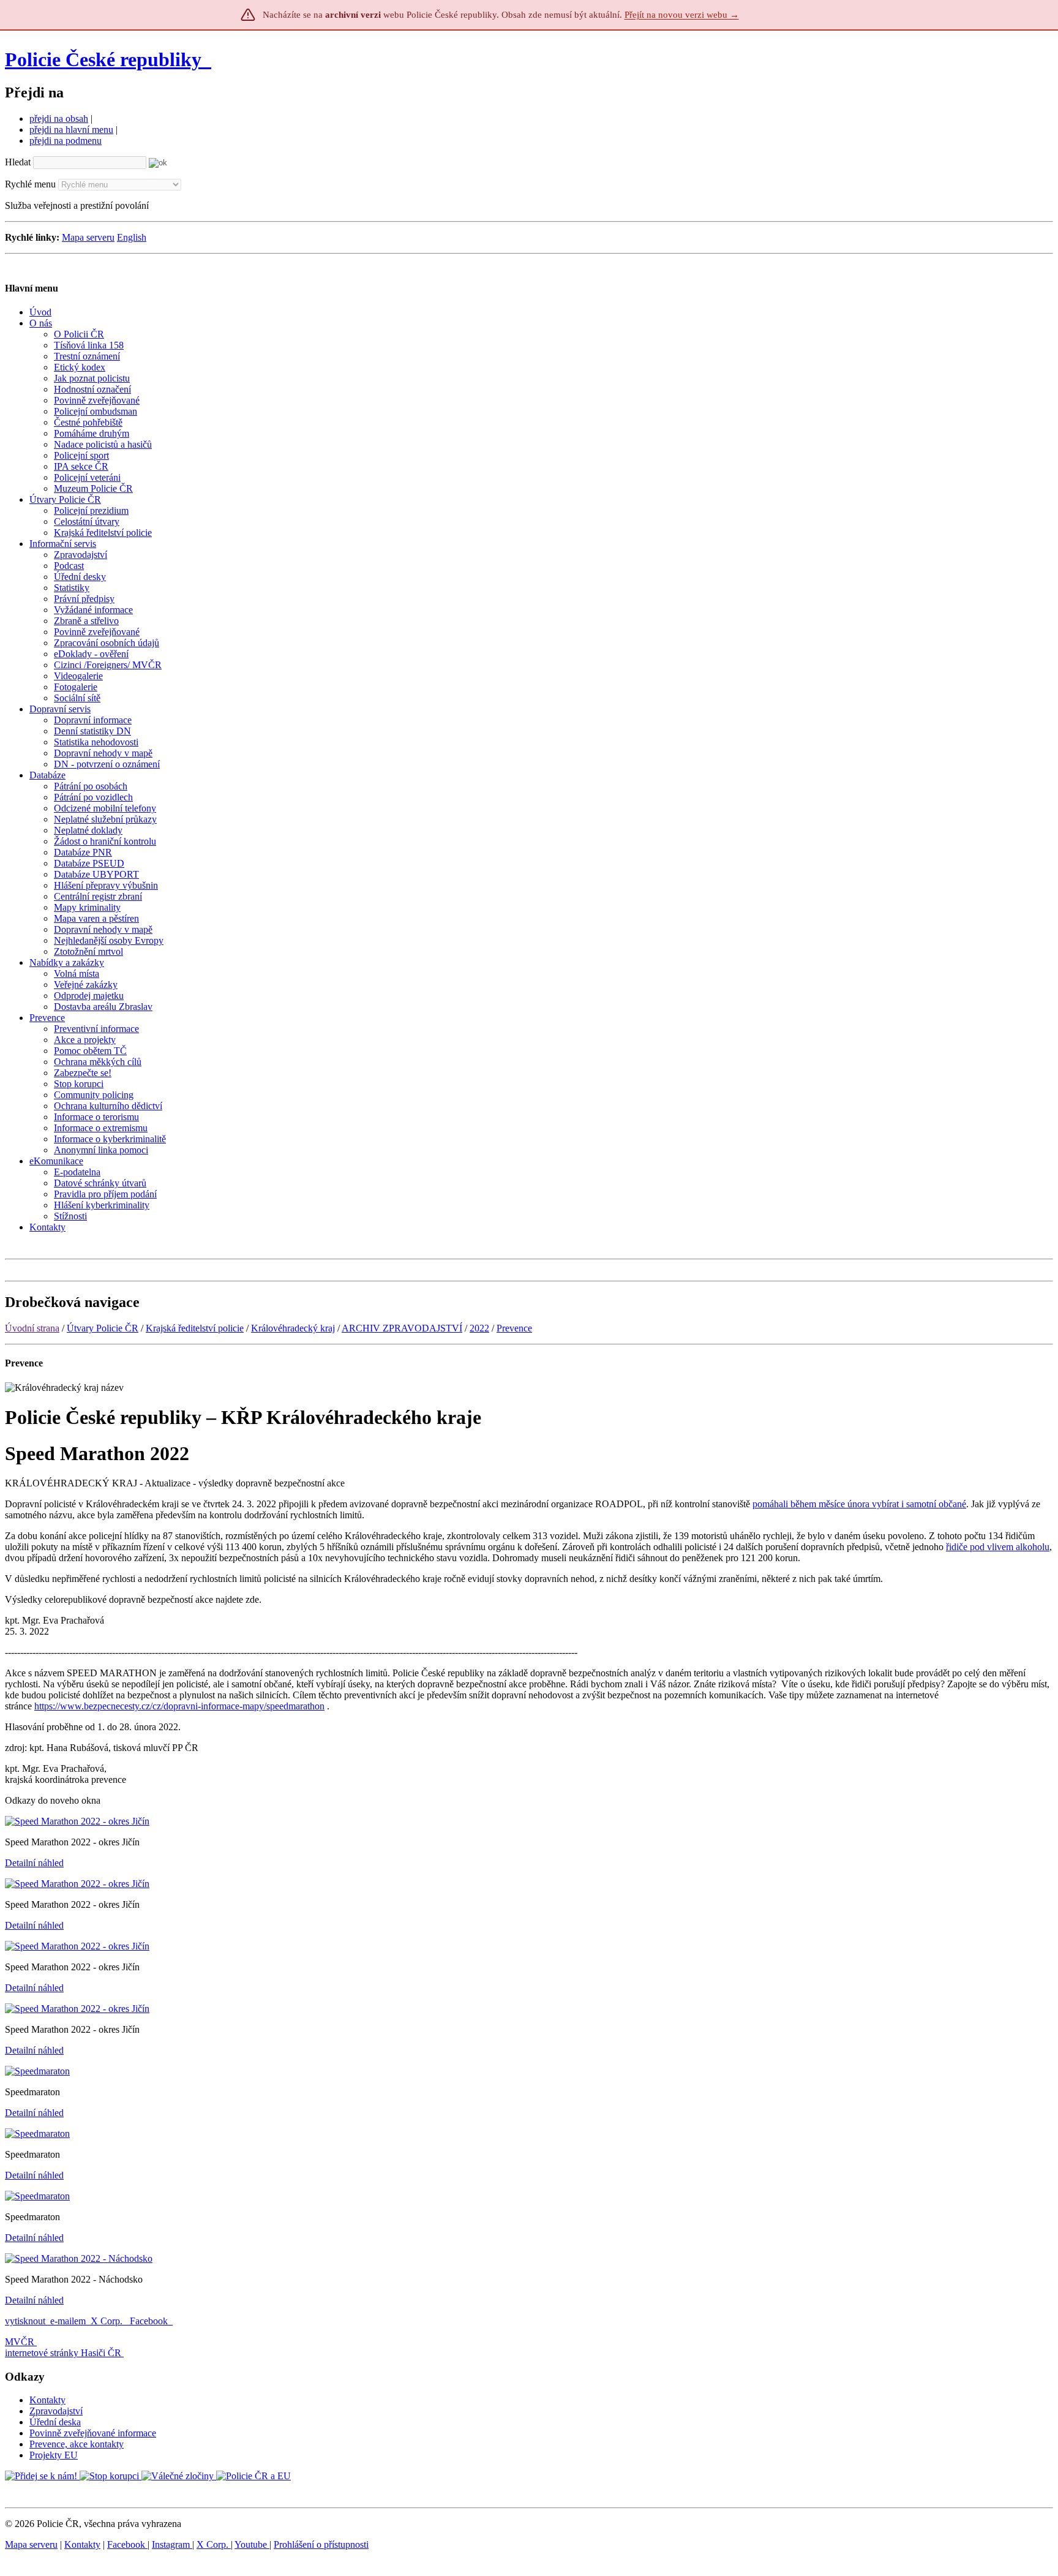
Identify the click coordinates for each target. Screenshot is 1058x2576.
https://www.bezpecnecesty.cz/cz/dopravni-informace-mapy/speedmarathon (179, 1706)
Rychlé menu (30, 184)
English (132, 237)
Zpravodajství (56, 2411)
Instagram (172, 2544)
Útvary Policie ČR (103, 1328)
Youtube (252, 2544)
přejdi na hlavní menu (71, 130)
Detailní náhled (34, 1863)
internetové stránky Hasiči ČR (63, 2353)
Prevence (514, 1328)
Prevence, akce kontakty (77, 2444)
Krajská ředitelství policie (195, 1328)
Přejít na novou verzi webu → (682, 15)
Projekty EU (54, 2455)
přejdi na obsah (59, 119)
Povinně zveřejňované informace (93, 2433)
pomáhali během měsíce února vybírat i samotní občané (859, 1504)
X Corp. (108, 2321)
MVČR (20, 2342)
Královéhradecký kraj (293, 1328)
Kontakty (47, 2400)
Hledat (18, 162)
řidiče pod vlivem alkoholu (998, 1547)
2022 (479, 1328)
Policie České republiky (103, 59)
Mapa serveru (88, 237)
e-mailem (68, 2321)
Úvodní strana (32, 1328)
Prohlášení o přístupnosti (321, 2544)
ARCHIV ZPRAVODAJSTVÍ (402, 1328)
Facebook (150, 2321)
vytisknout (25, 2321)
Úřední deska (55, 2422)
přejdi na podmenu (66, 141)
